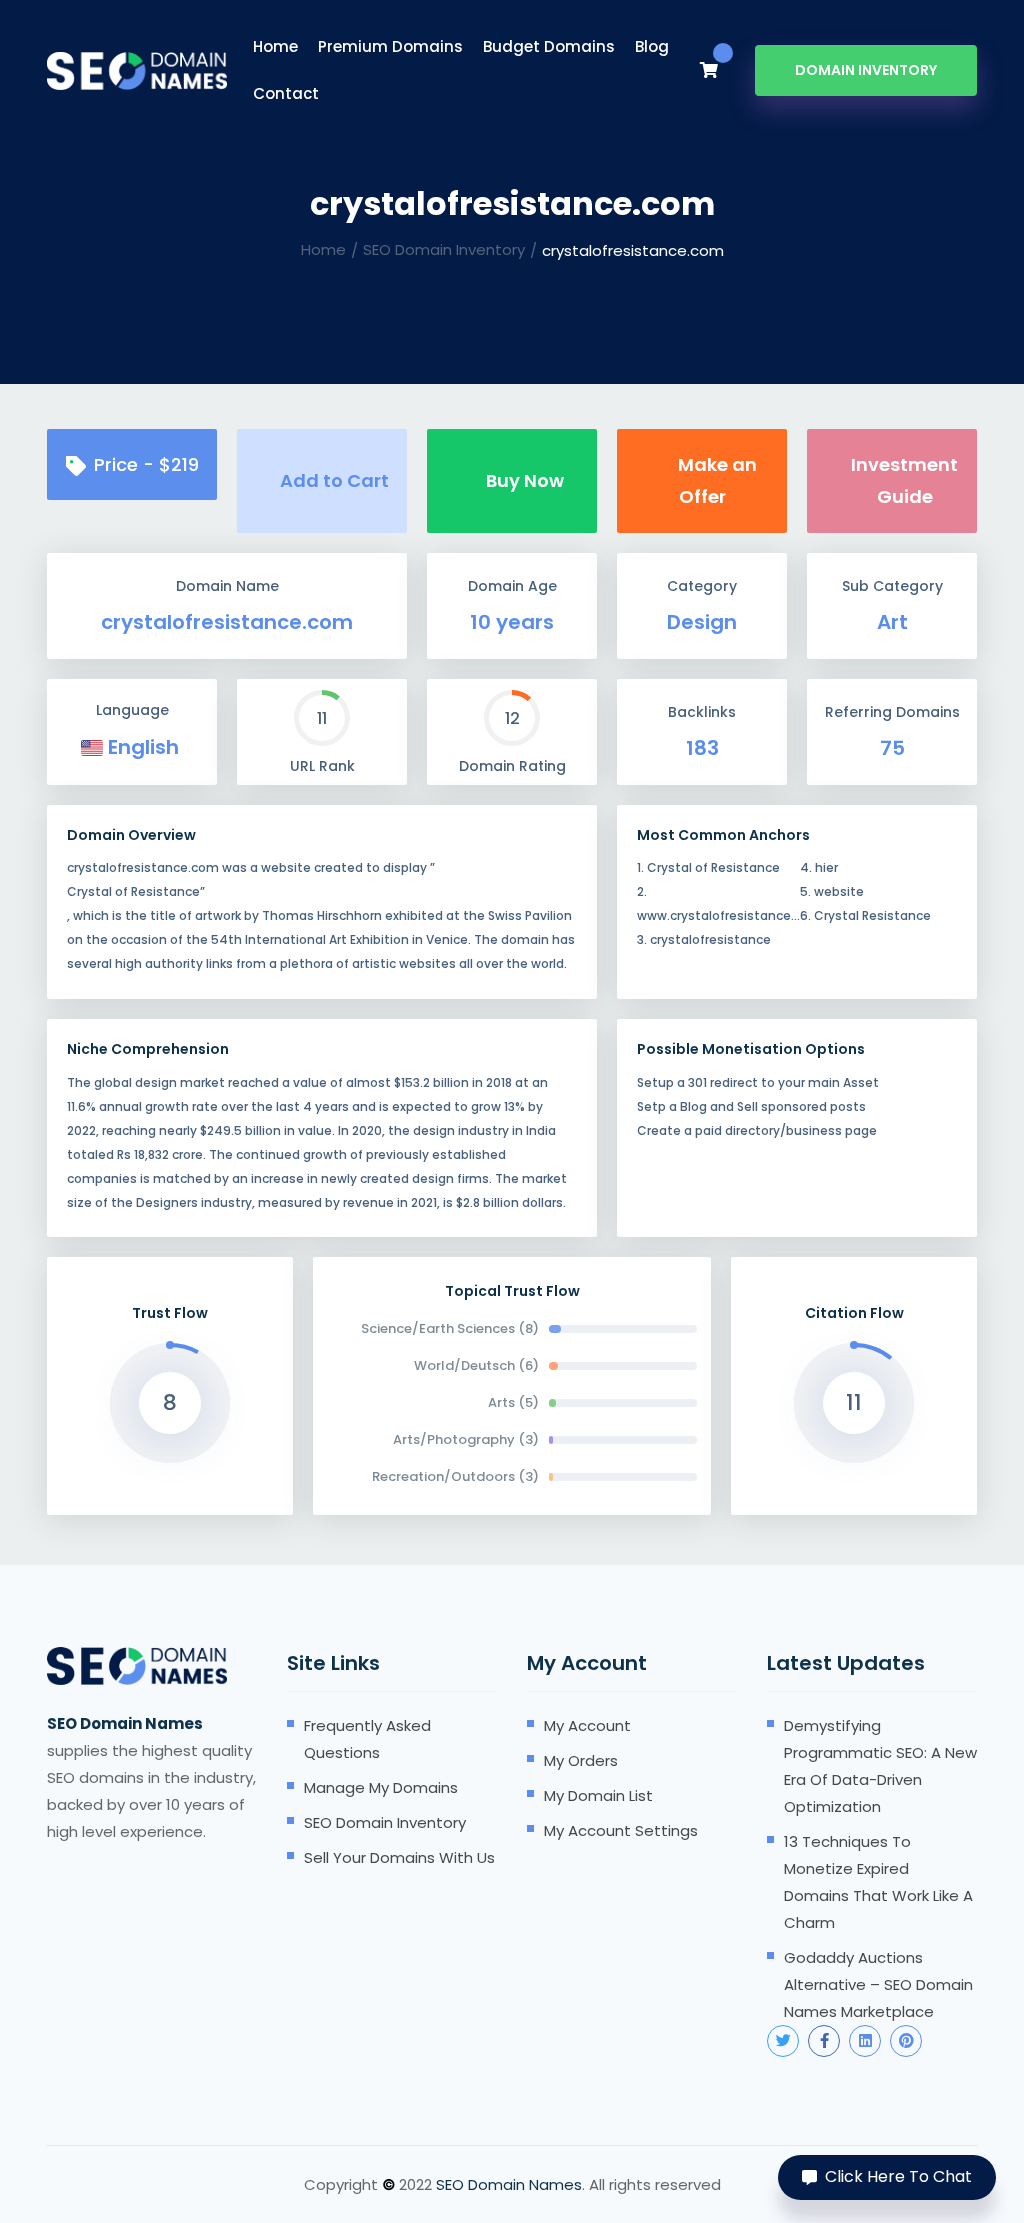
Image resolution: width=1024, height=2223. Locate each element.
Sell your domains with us (399, 1857)
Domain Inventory (866, 70)
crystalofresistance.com (227, 622)
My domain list (598, 1795)
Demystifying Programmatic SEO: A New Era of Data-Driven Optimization (880, 1766)
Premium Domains (390, 46)
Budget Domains (549, 46)
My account (587, 1725)
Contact (286, 93)
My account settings (621, 1830)
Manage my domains (381, 1787)
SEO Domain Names (509, 2184)
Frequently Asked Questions (367, 1739)
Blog (652, 46)
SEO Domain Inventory (444, 249)
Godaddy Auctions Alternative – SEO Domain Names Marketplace (878, 1984)
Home (275, 46)
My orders (581, 1760)
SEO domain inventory (385, 1822)
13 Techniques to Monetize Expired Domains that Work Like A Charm (878, 1882)
